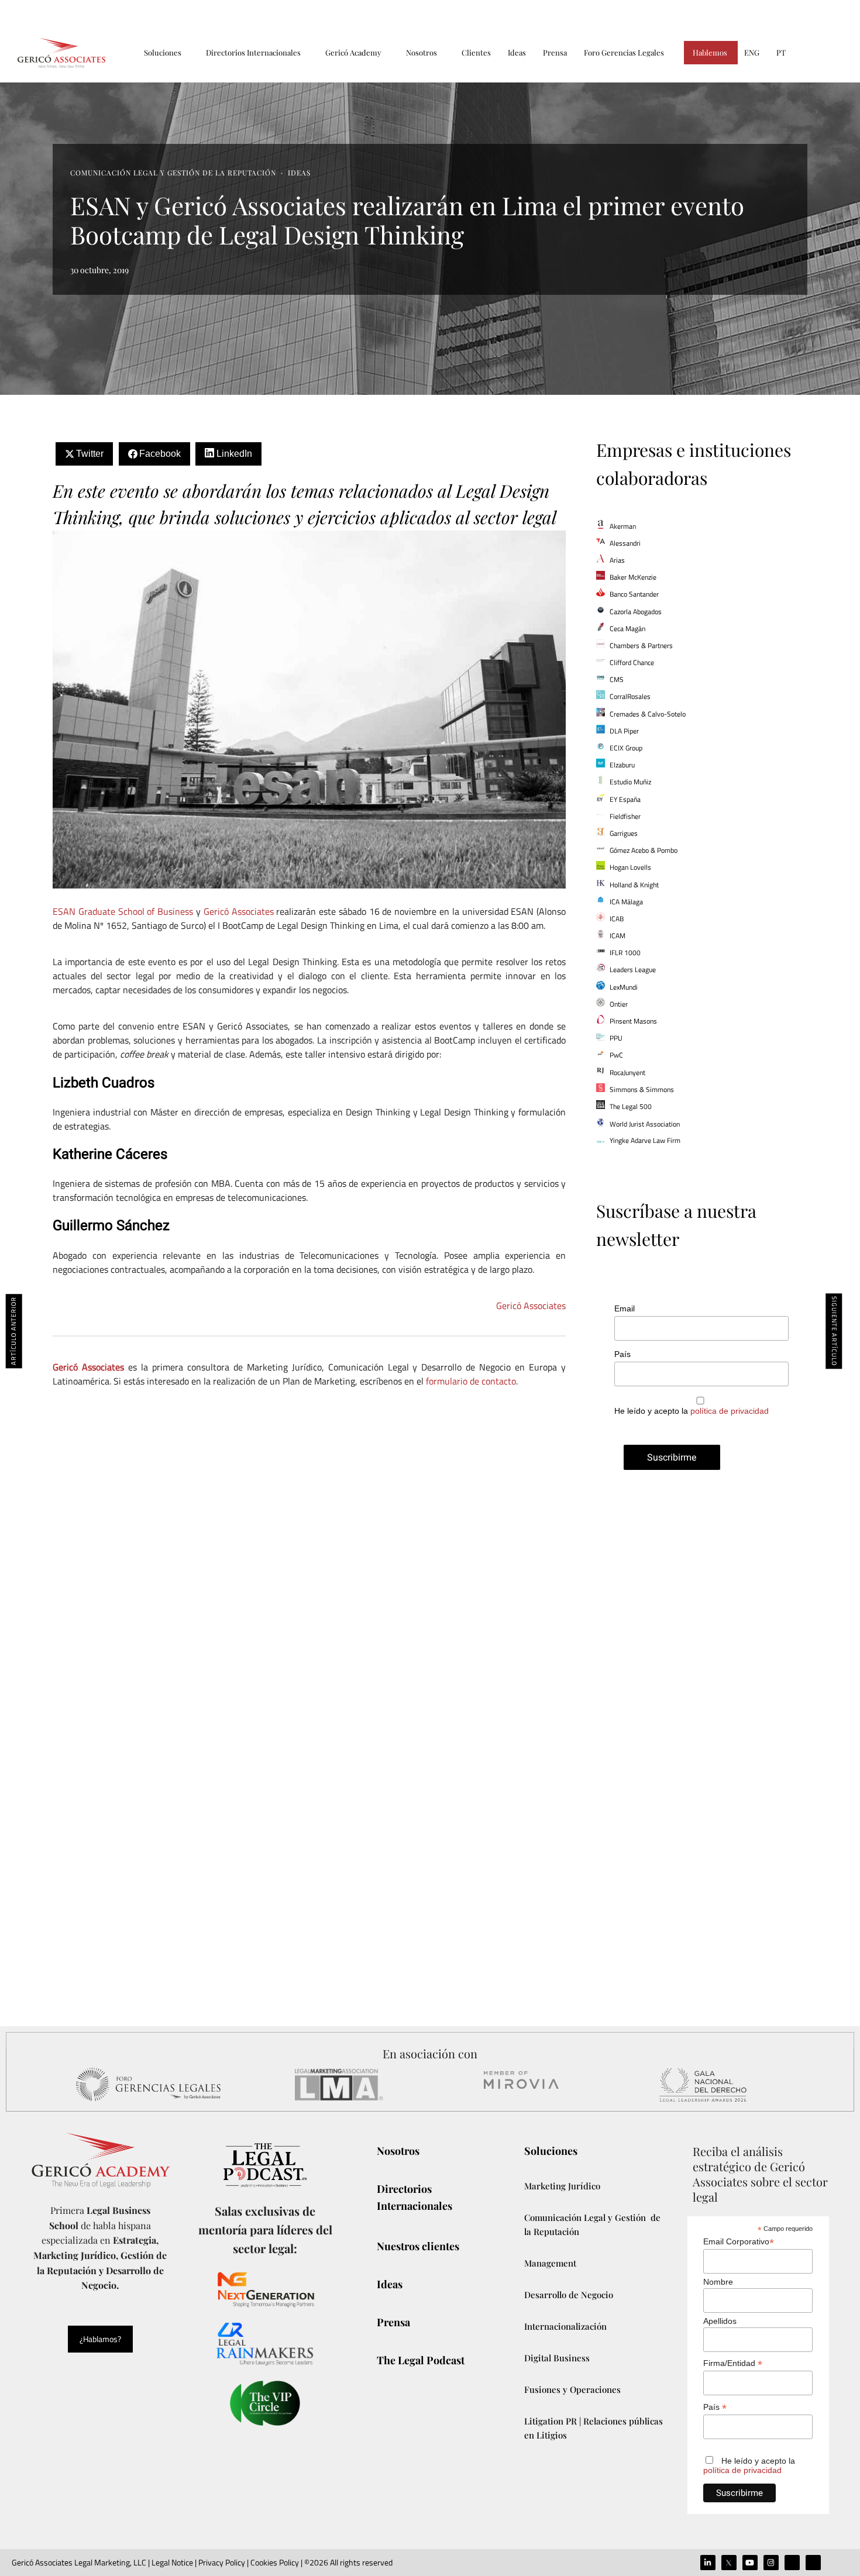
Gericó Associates (239, 911)
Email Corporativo (739, 2242)
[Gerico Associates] (61, 53)
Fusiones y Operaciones (572, 2389)
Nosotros (422, 52)
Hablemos (710, 52)
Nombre (718, 2282)
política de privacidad (730, 1411)
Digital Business (557, 2358)
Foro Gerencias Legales (624, 52)
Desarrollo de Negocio (569, 2295)
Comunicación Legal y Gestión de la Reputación (173, 173)
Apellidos (720, 2321)
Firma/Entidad (733, 2363)
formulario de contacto (470, 1381)
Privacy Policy (222, 2562)
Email (625, 1308)
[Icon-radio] (813, 2563)
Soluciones (163, 52)
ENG (752, 52)
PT (781, 52)
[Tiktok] (792, 2563)
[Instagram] (771, 2563)
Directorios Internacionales (253, 52)
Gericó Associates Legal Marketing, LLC (79, 2562)
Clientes (476, 52)
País (622, 1354)
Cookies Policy (275, 2562)
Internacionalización (565, 2326)
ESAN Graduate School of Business (123, 911)
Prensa (555, 52)
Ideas (517, 52)
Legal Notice (171, 2562)
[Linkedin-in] (708, 2563)
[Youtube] (750, 2563)
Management (550, 2263)
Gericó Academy (353, 52)
